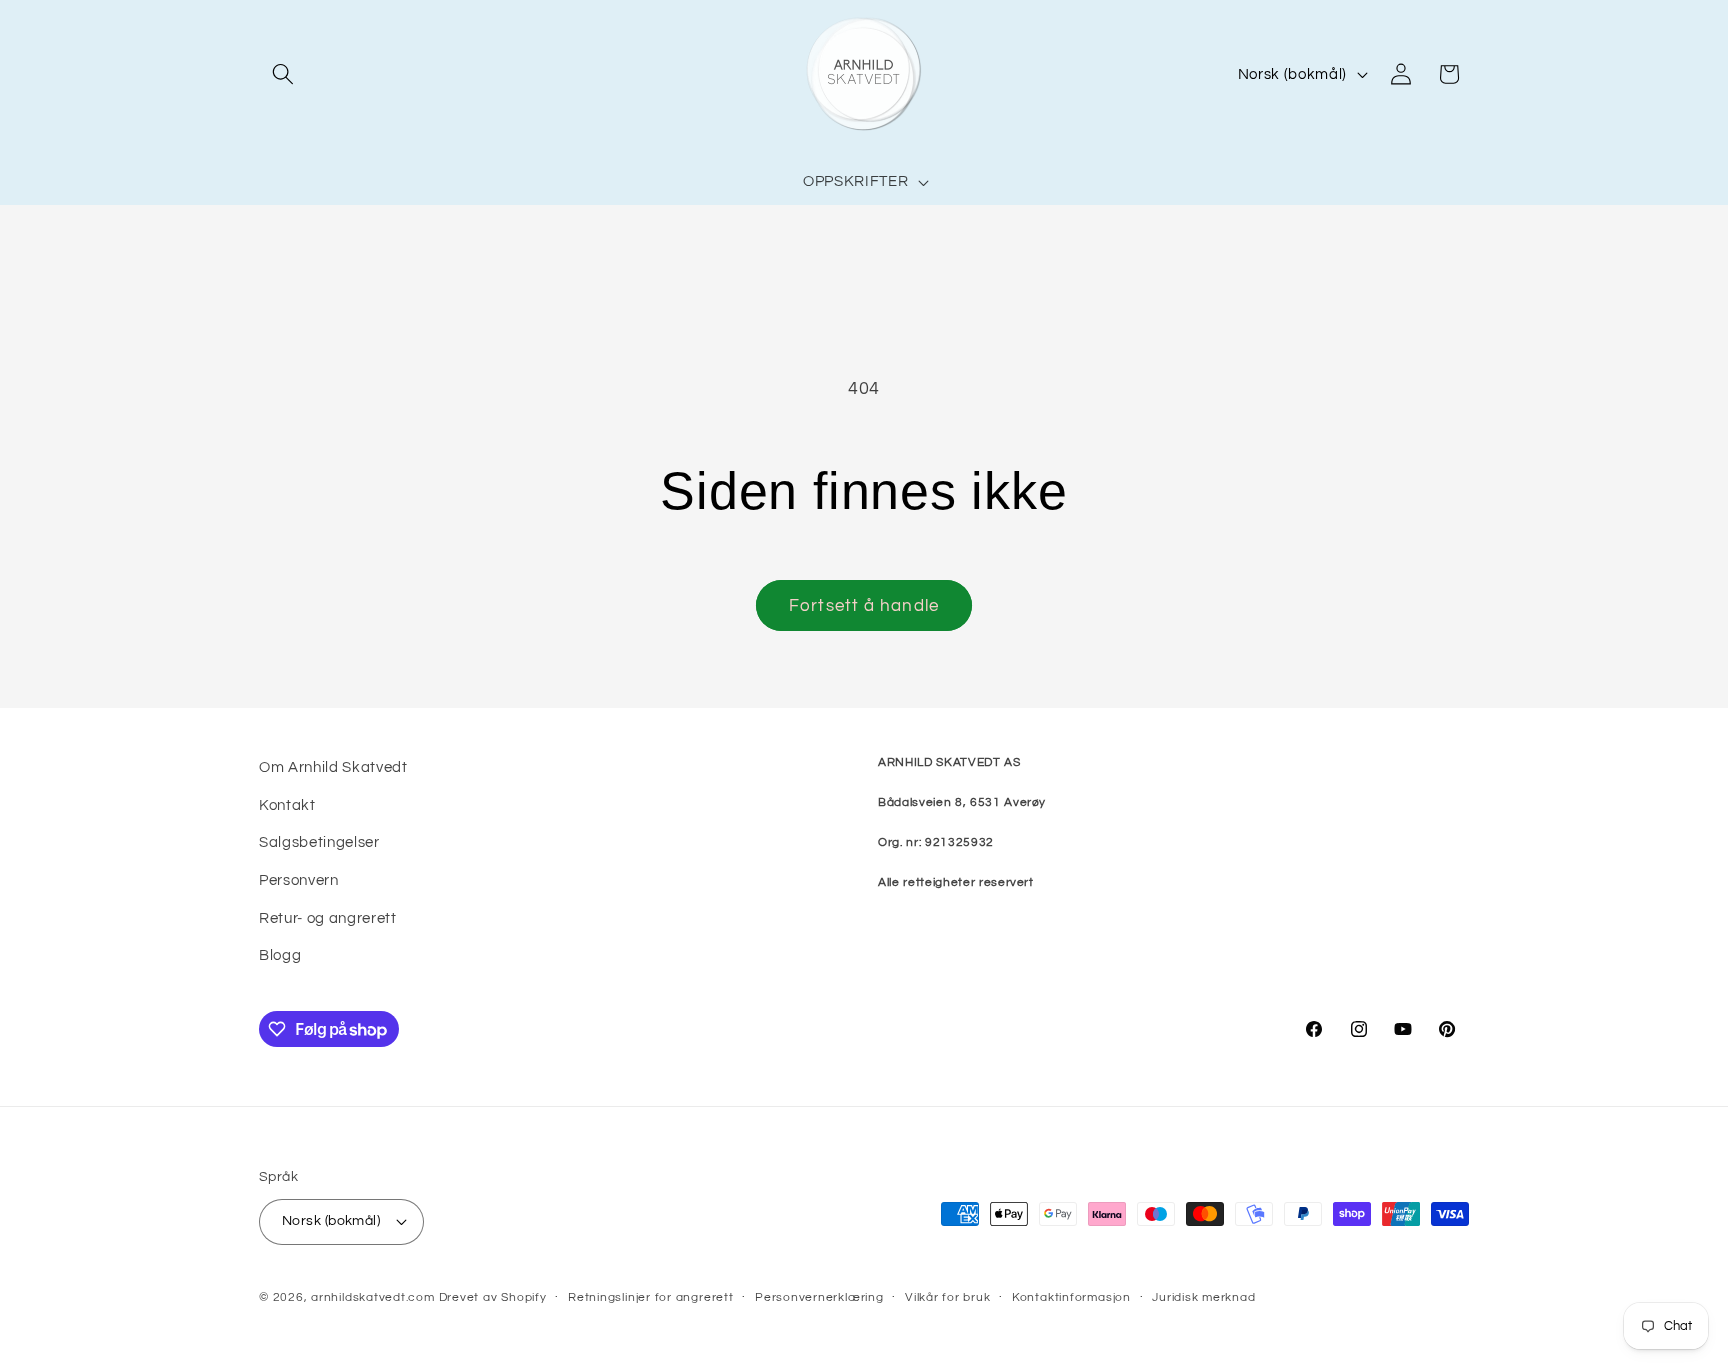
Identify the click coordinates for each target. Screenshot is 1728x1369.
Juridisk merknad (1203, 1297)
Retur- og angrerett (328, 918)
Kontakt (287, 805)
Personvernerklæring (819, 1297)
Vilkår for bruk (948, 1297)
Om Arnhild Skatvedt (333, 767)
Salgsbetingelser (319, 842)
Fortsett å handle (864, 605)
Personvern (299, 880)
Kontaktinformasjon (1071, 1297)
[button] (283, 74)
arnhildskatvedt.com (373, 1297)
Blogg (280, 955)
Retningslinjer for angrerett (651, 1297)
